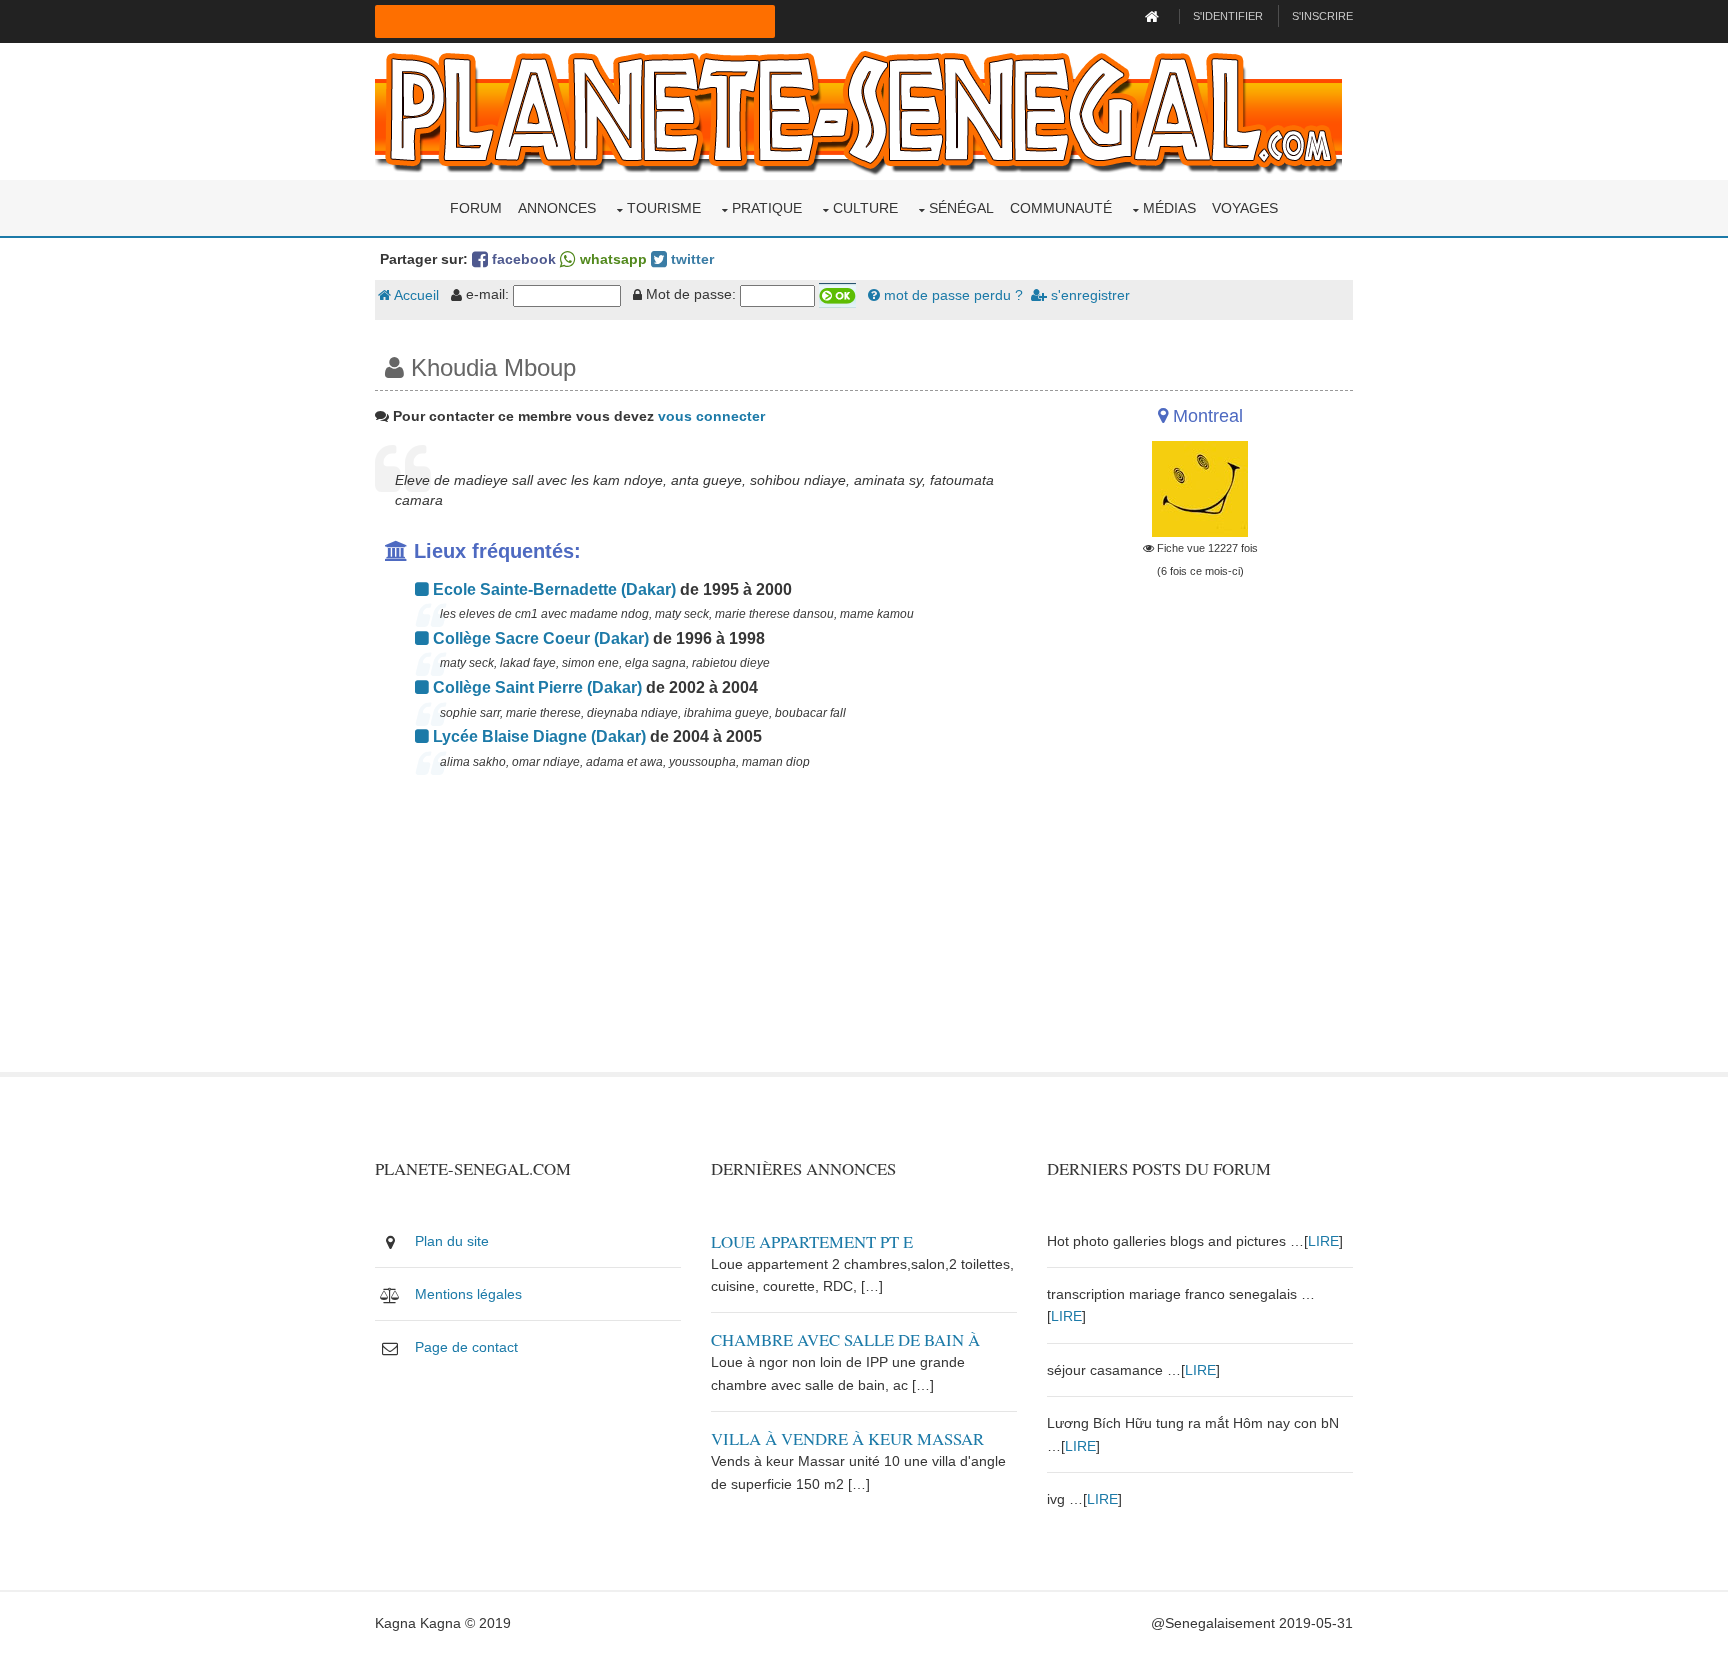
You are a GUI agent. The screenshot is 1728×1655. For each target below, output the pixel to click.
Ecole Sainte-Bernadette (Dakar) (552, 589)
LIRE (1323, 1241)
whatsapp (611, 259)
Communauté (1061, 208)
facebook (522, 259)
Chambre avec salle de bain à (845, 1339)
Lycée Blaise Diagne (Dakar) (537, 736)
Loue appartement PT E (812, 1241)
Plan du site (452, 1241)
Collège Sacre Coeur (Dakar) (539, 638)
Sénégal (961, 208)
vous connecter (711, 416)
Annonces (557, 208)
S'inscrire (1322, 16)
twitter (690, 259)
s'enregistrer (1088, 295)
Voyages (1245, 208)
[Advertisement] (696, 932)
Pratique (767, 208)
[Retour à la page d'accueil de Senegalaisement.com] (1154, 16)
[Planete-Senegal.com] (858, 110)
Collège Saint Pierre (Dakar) (535, 687)
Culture (865, 208)
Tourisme (664, 208)
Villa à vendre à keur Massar (847, 1438)
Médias (1169, 208)
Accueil (415, 295)
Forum (476, 208)
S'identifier (1228, 16)
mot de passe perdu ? (951, 295)
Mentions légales (468, 1294)
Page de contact (466, 1347)
